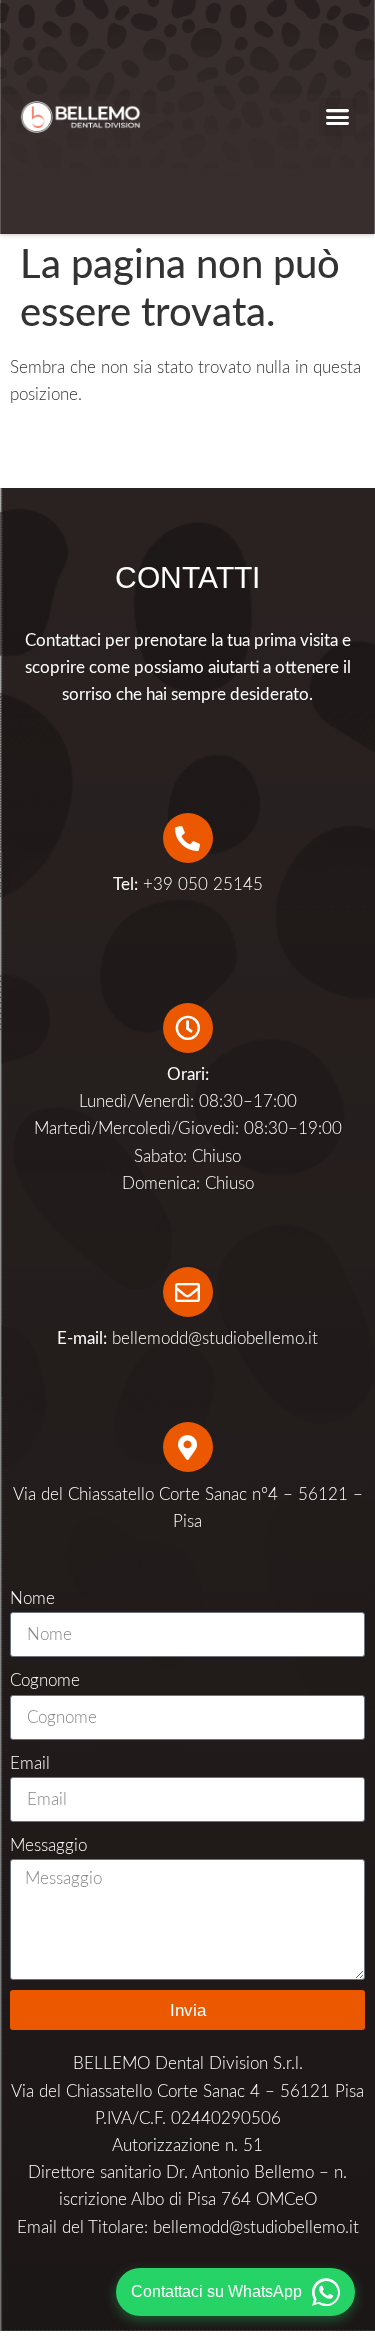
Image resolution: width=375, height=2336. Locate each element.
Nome (32, 1598)
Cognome (45, 1680)
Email (30, 1763)
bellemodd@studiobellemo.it (215, 1338)
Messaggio (48, 1845)
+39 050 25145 (188, 884)
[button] (338, 117)
